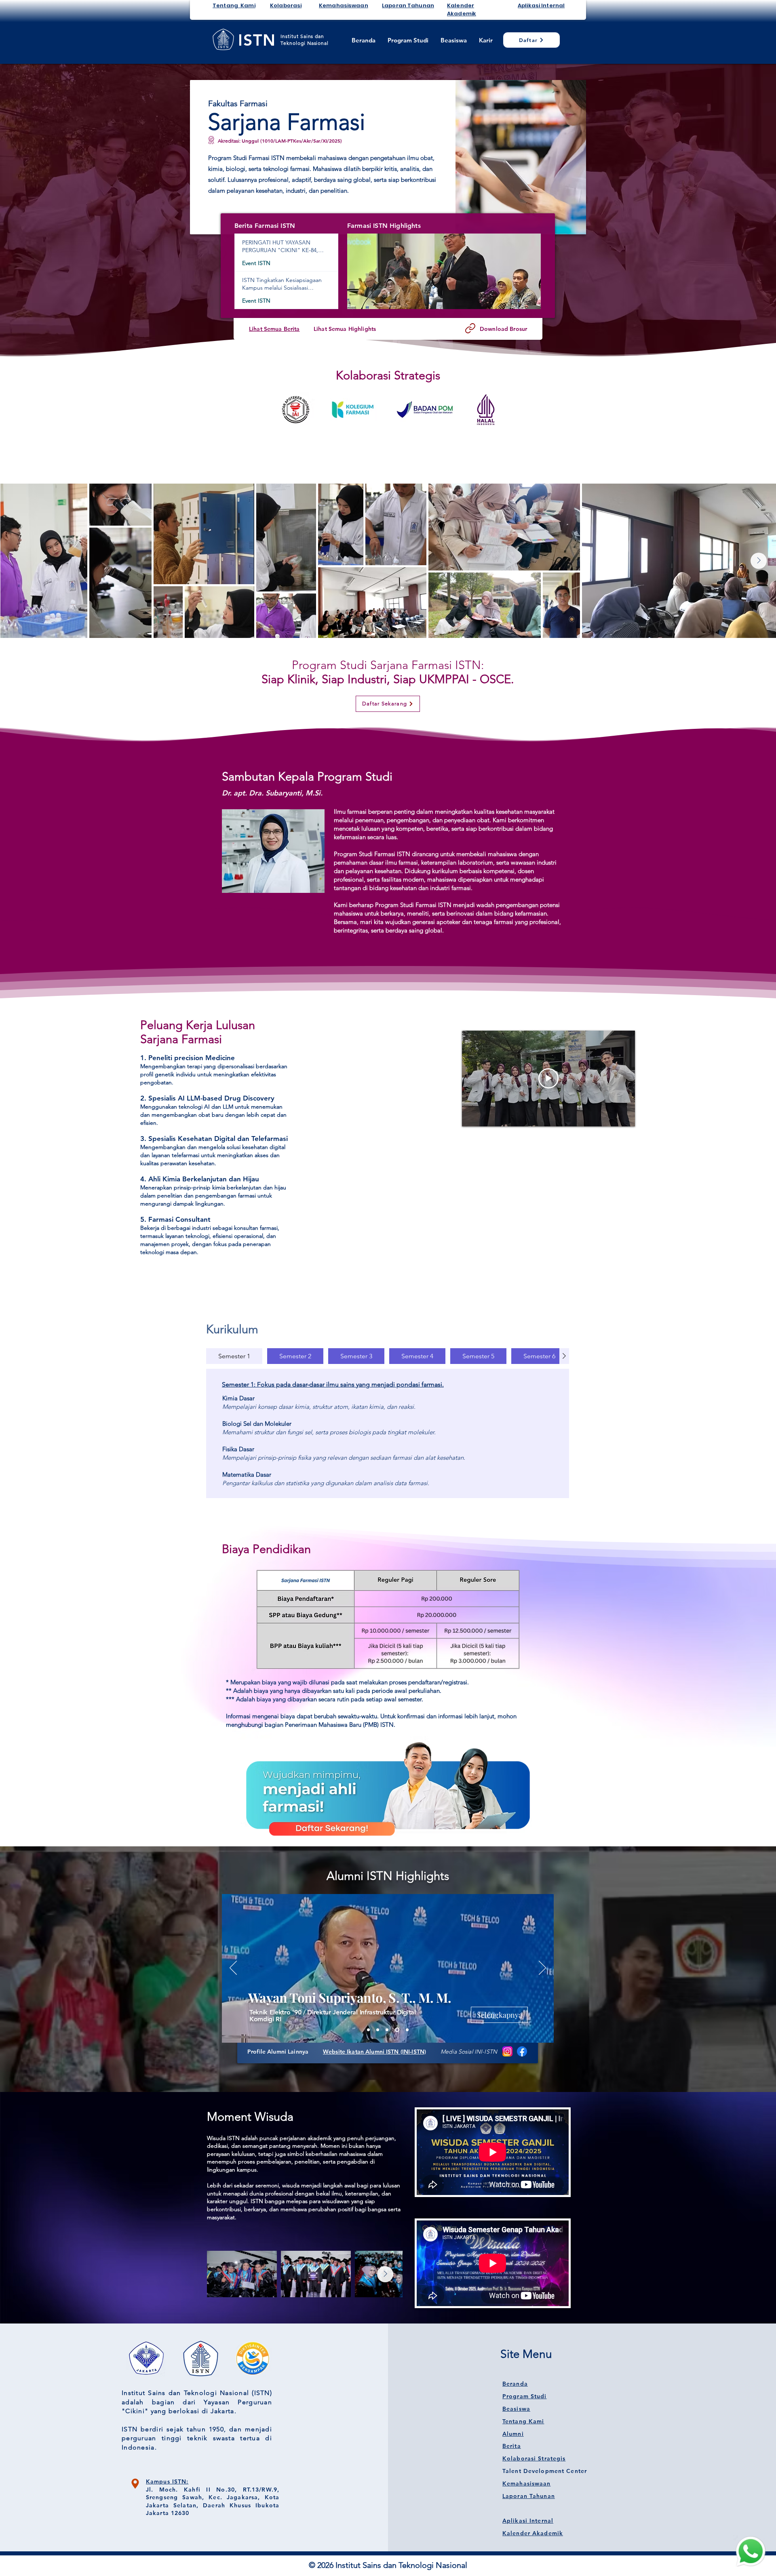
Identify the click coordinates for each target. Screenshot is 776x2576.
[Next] (542, 1968)
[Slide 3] (398, 2030)
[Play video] (548, 1078)
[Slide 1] (368, 2030)
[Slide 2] (379, 2030)
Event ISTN (256, 263)
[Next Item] (759, 561)
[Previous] (233, 1968)
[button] (444, 271)
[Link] (470, 328)
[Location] (135, 2484)
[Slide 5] (389, 2030)
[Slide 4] (407, 2030)
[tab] (234, 1356)
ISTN (257, 40)
